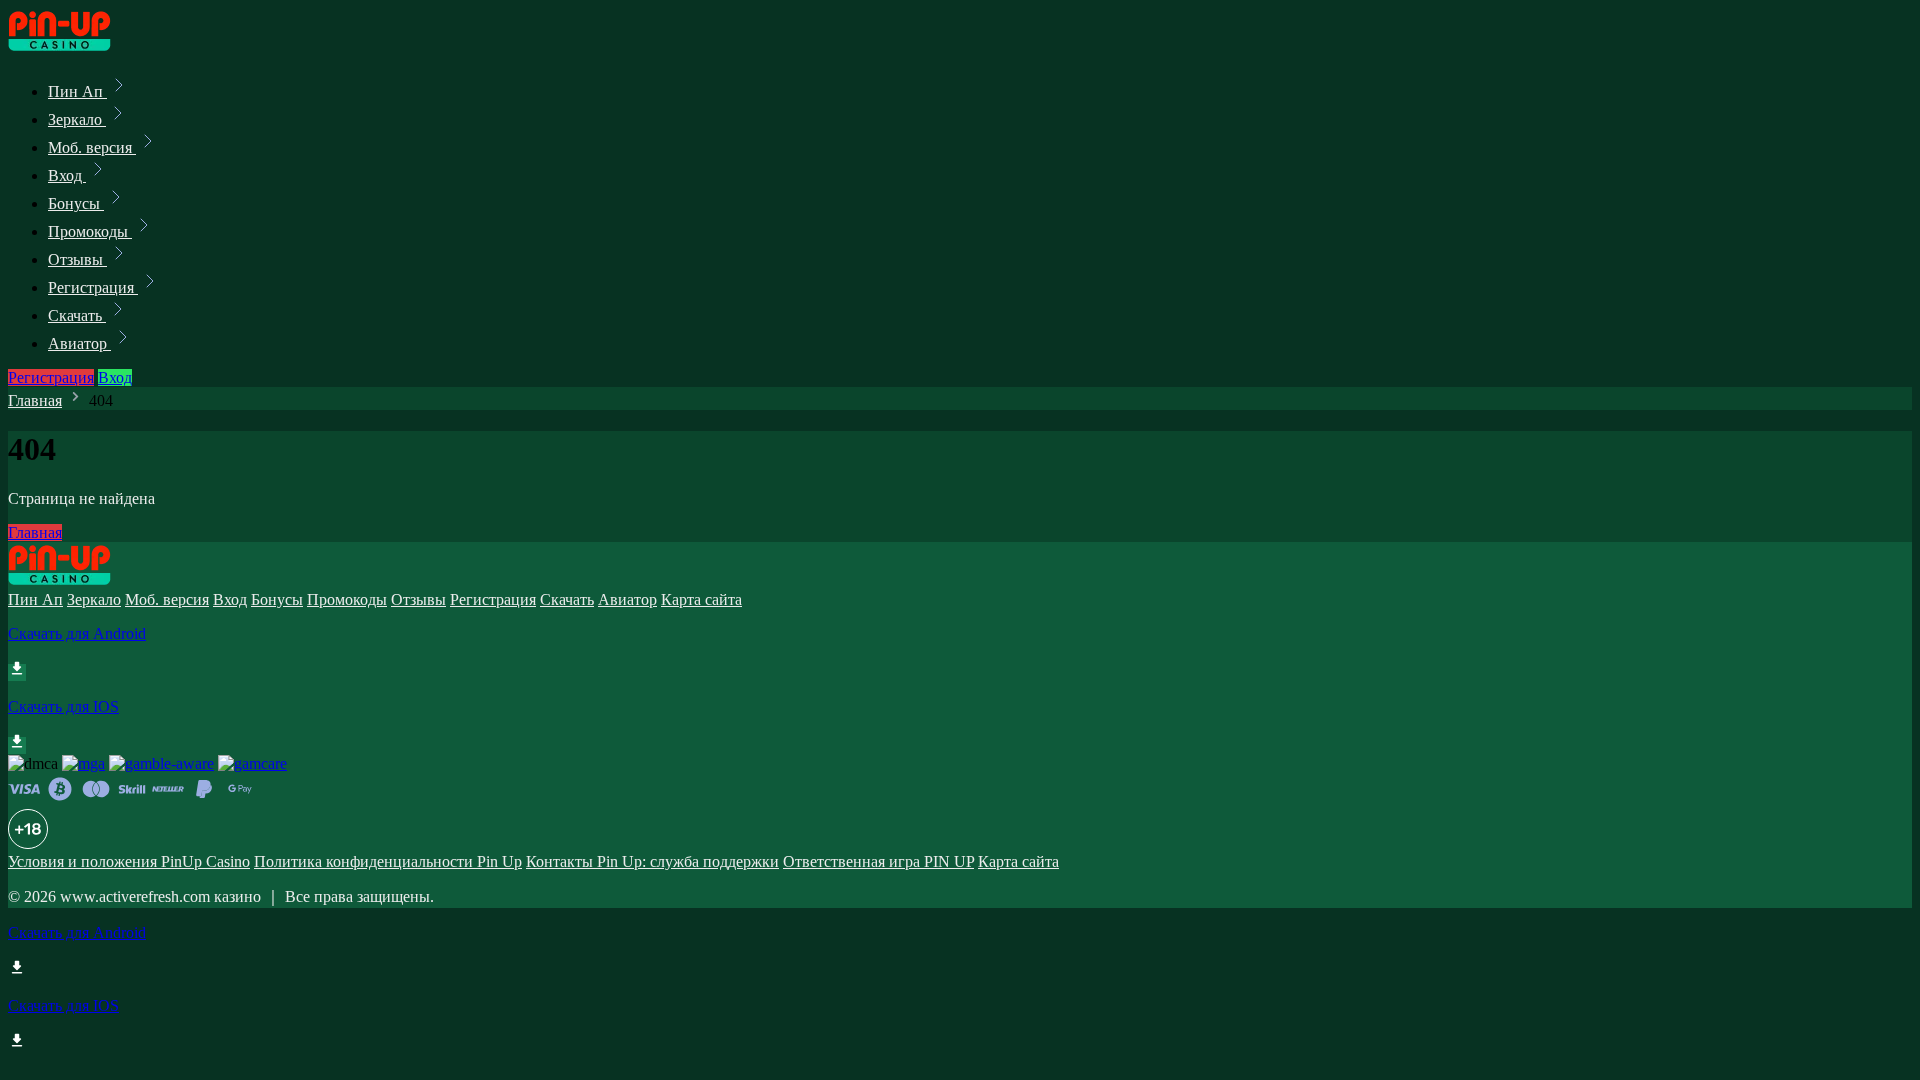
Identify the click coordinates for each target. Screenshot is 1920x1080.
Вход (67, 175)
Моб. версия (92, 147)
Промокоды (90, 231)
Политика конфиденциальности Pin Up (388, 861)
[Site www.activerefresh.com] (76, 47)
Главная (35, 400)
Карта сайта (701, 599)
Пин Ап (77, 91)
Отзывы (77, 259)
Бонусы (76, 203)
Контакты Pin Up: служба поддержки (652, 861)
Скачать (77, 315)
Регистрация (93, 287)
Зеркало (77, 119)
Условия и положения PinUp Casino (129, 861)
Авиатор (79, 343)
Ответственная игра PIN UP (878, 861)
